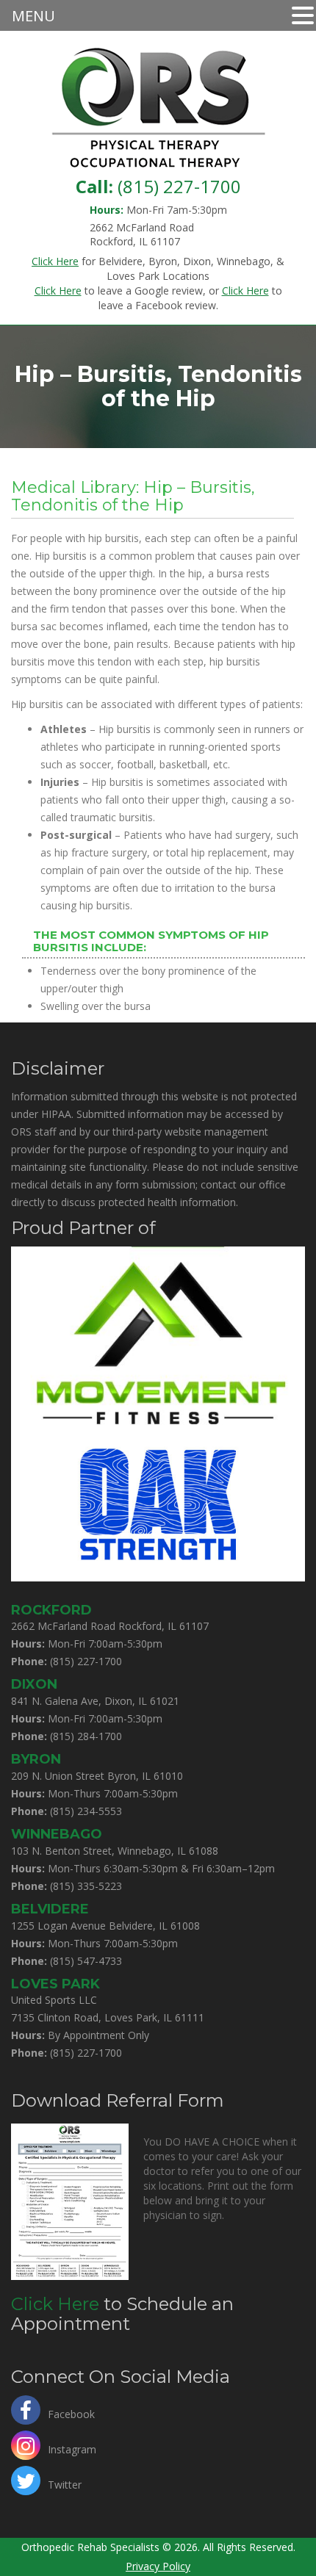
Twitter (65, 2483)
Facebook (71, 2413)
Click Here (55, 2304)
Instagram (72, 2448)
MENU (33, 16)
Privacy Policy (158, 2566)
